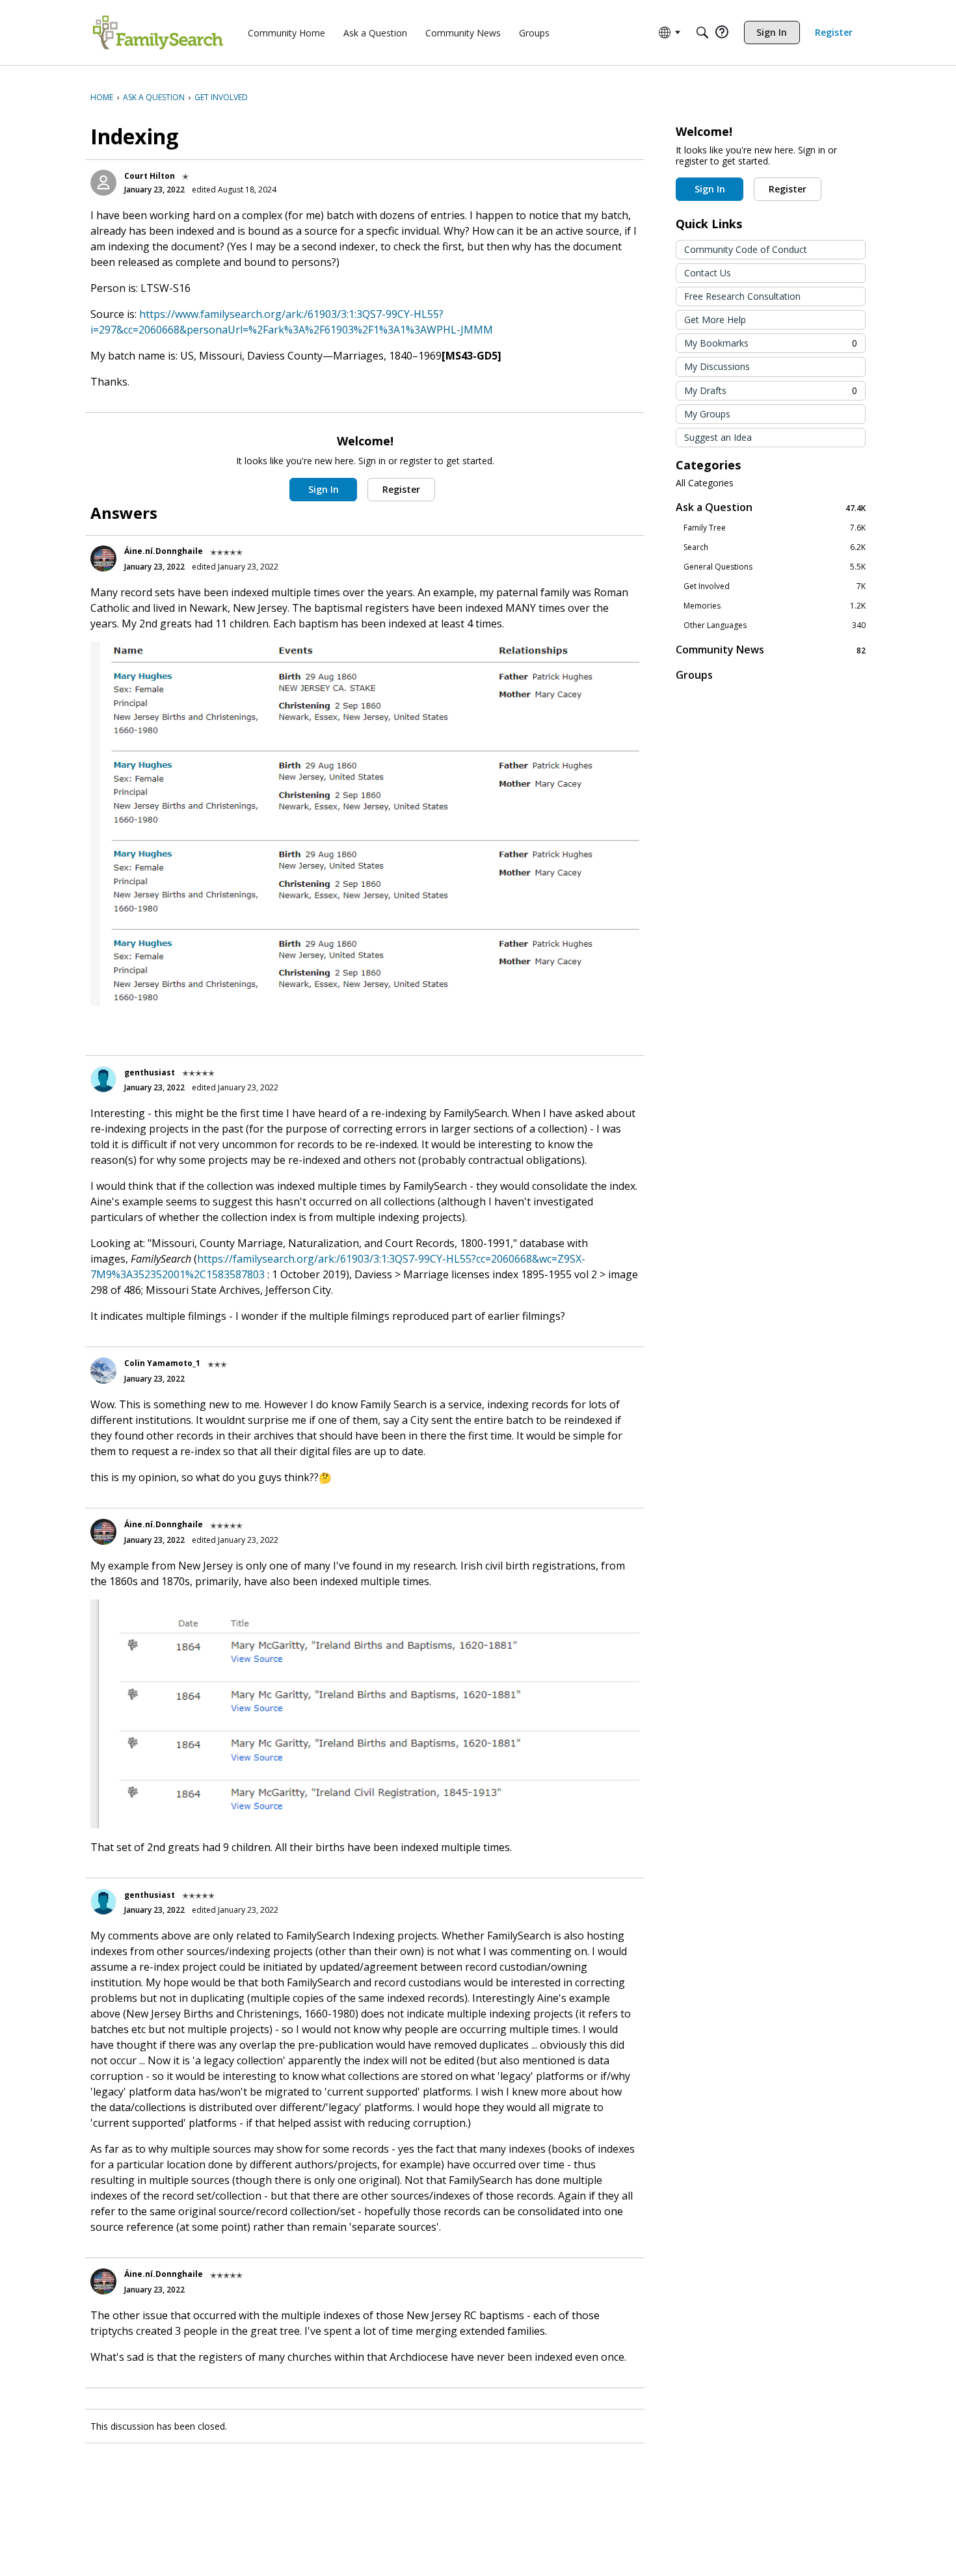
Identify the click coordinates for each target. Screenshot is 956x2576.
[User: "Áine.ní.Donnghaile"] (103, 559)
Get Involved (775, 586)
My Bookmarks (771, 343)
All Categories (705, 483)
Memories (775, 606)
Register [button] (401, 489)
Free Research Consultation (742, 296)
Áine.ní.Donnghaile (164, 551)
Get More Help (715, 320)
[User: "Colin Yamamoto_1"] (103, 1371)
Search (775, 547)
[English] (158, 33)
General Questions (775, 567)
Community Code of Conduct (746, 249)
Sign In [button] (324, 489)
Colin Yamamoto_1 (162, 1363)
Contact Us (708, 273)
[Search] (702, 33)
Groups (694, 675)
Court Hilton (150, 176)
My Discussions (717, 366)
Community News (771, 650)
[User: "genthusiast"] (103, 1079)
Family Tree (775, 528)
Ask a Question (771, 507)
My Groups (707, 414)
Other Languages (775, 625)
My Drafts (771, 390)
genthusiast (150, 1072)
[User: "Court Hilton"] (103, 183)
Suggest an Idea (718, 437)
